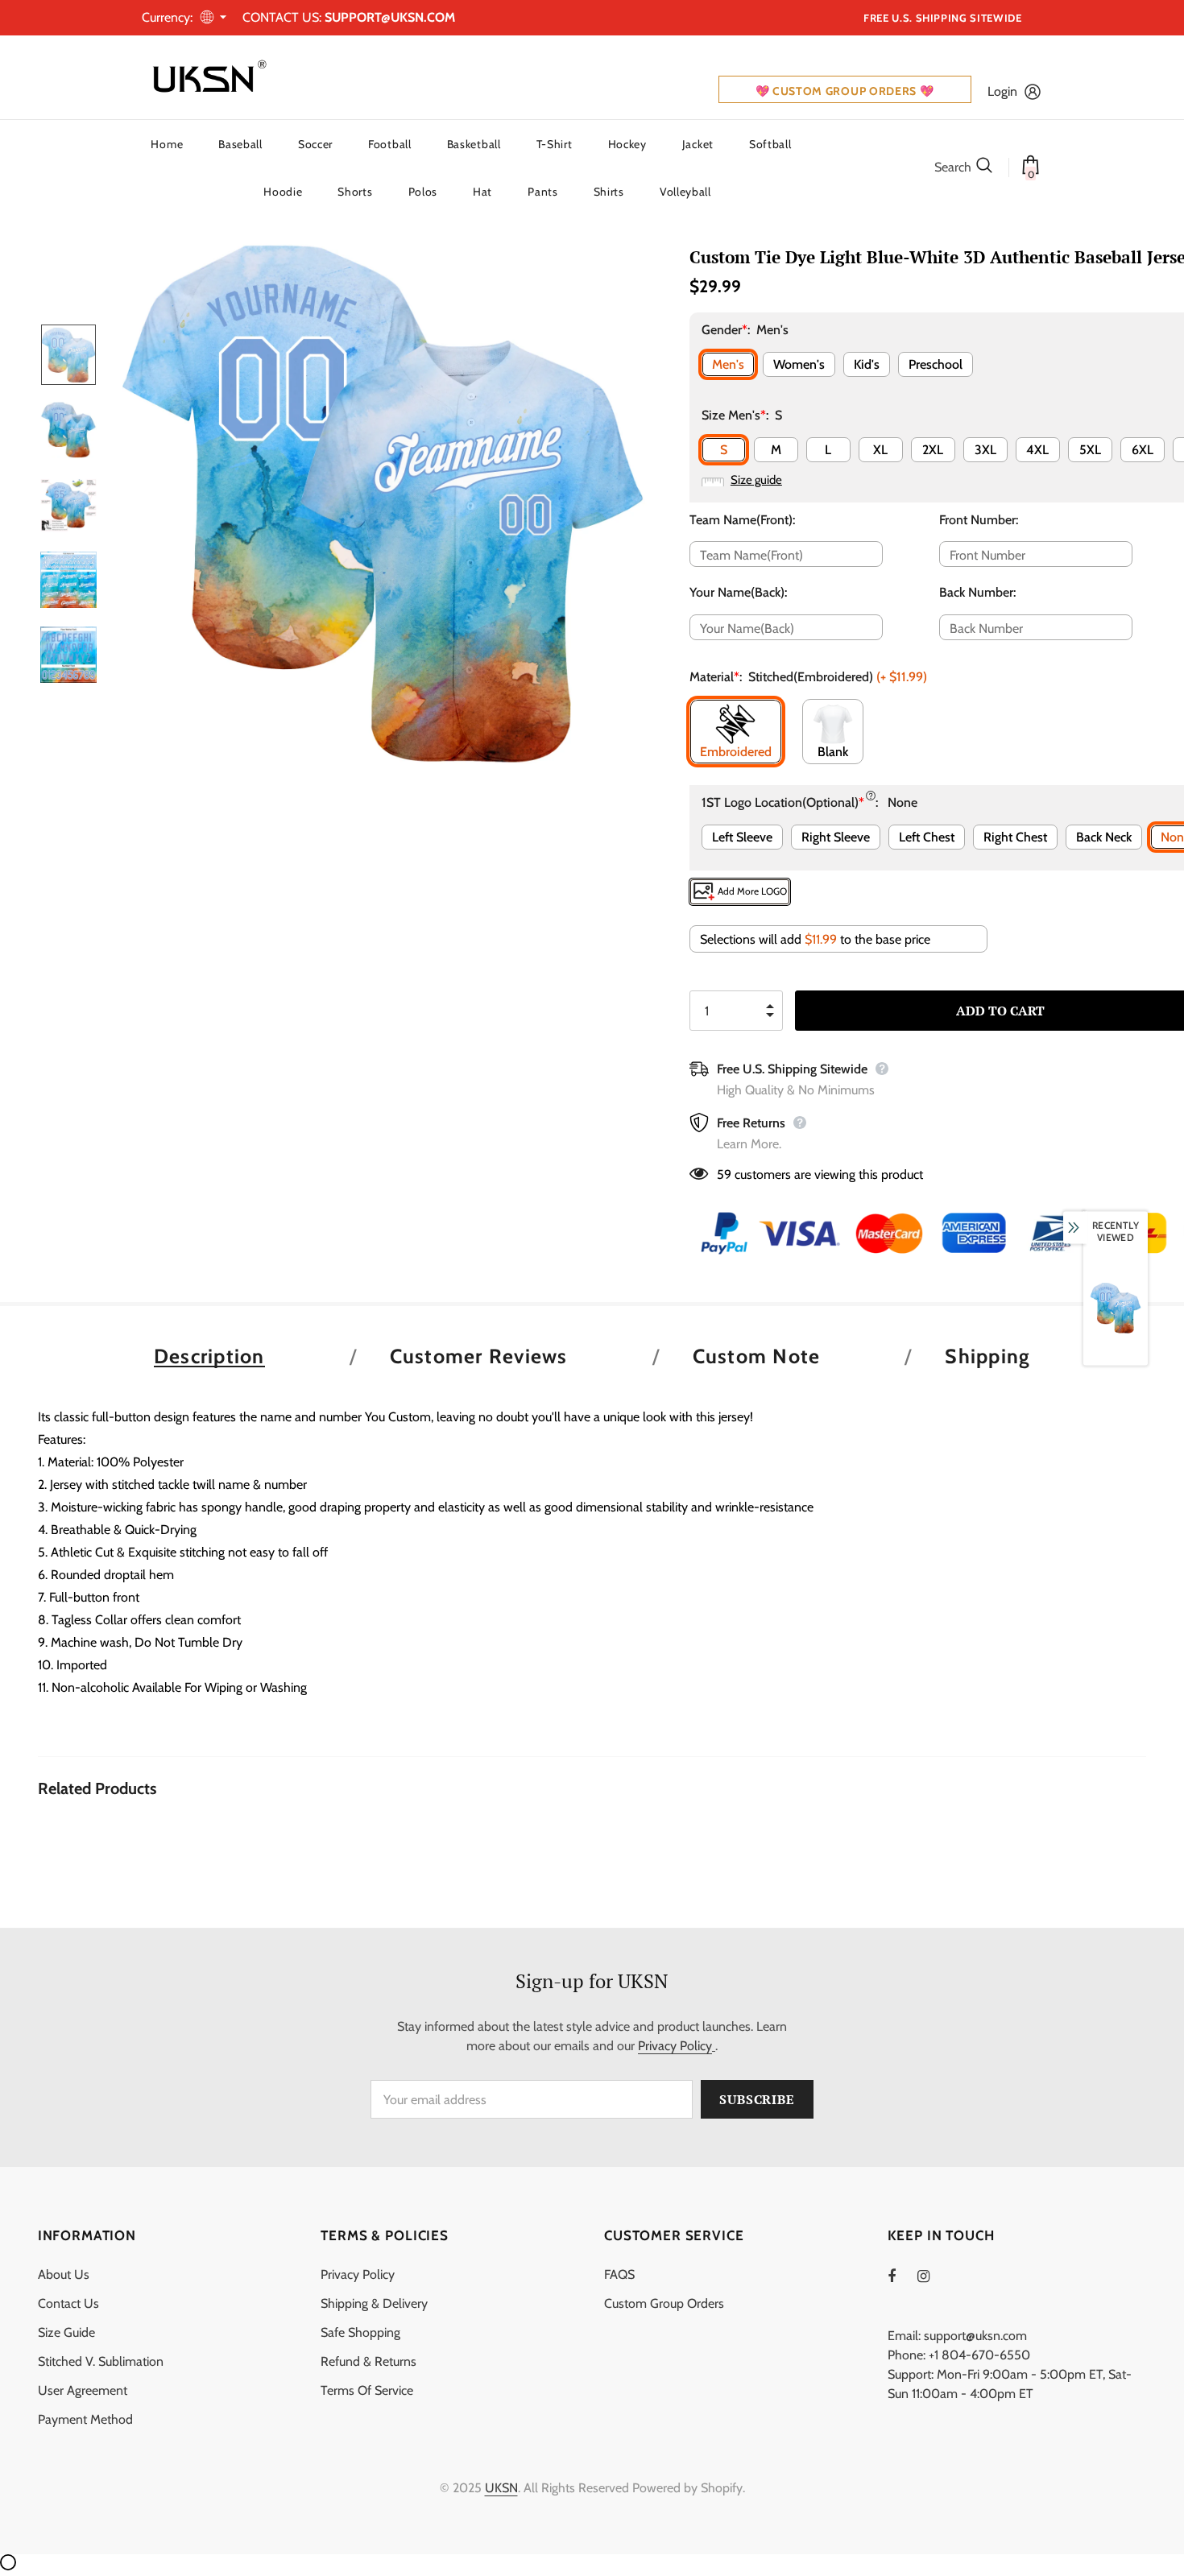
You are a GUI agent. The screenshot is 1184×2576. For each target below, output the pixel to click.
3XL (985, 450)
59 (724, 1174)
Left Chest (927, 837)
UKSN (501, 2488)
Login (1002, 91)
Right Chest (1015, 837)
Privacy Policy (675, 2046)
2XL (933, 450)
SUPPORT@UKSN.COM (390, 17)
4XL (1037, 450)
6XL (1143, 450)
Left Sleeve (742, 837)
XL (880, 450)
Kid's (867, 364)
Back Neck (1104, 837)
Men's (728, 364)
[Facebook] (902, 2276)
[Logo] (206, 77)
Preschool (936, 364)
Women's (799, 364)
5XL (1090, 450)
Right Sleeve (836, 837)
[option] (383, 504)
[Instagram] (932, 2276)
